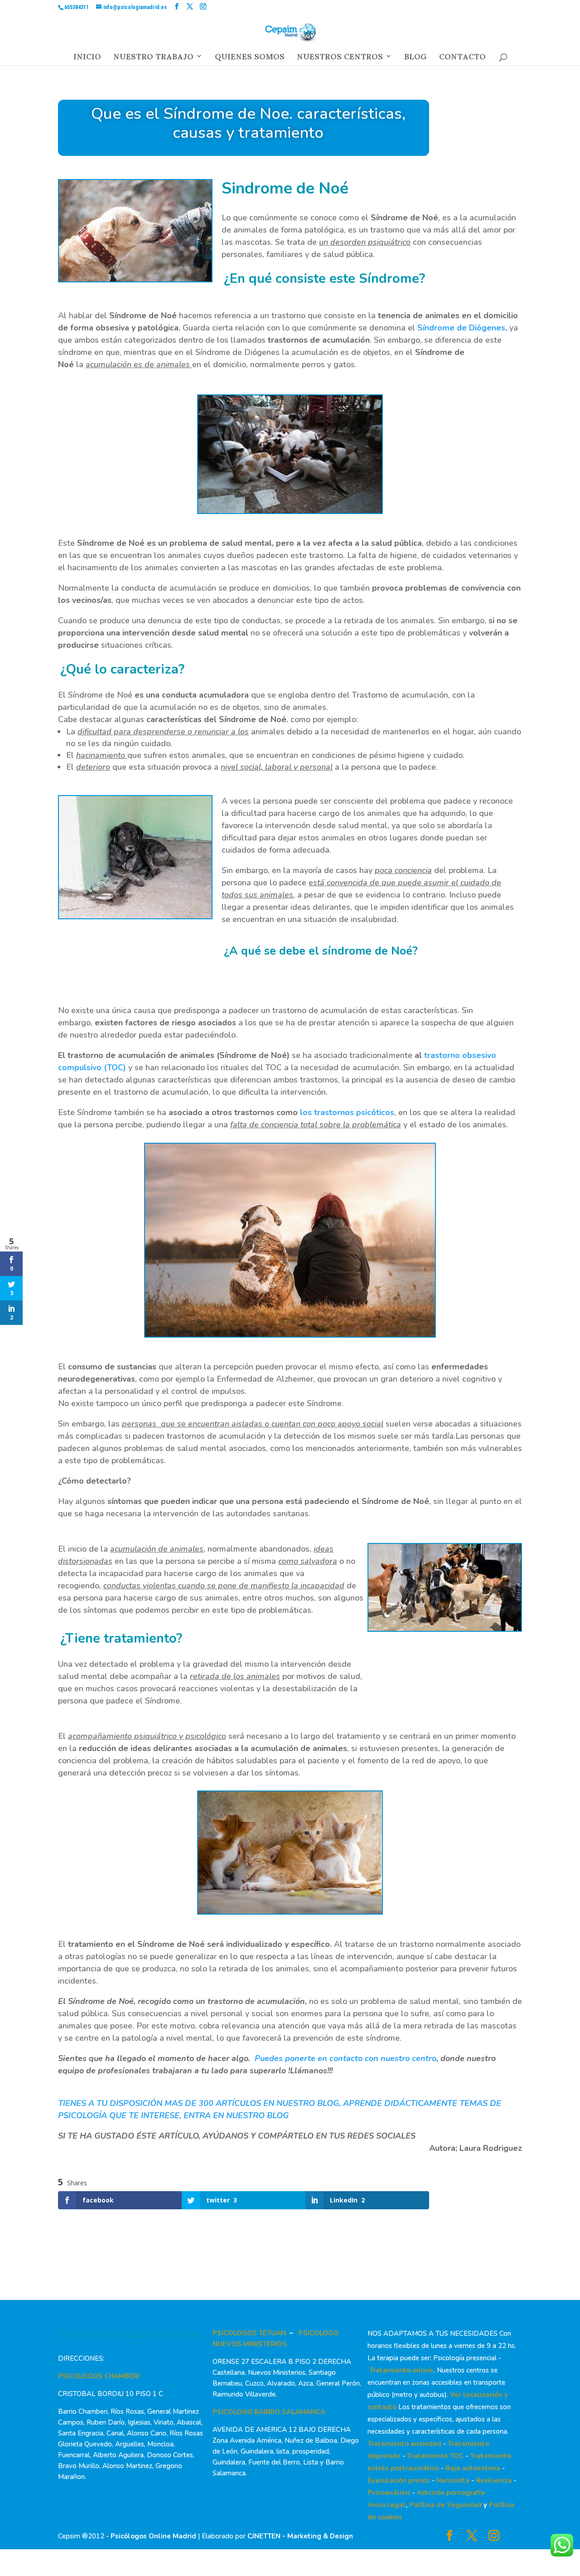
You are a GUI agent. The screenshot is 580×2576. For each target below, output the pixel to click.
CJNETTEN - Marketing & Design (300, 2536)
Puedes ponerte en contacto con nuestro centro (346, 2058)
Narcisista (453, 2480)
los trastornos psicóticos (347, 1112)
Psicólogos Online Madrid (153, 2536)
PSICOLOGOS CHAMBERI (99, 2376)
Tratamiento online (401, 2370)
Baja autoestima (473, 2468)
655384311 (77, 7)
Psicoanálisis (389, 2493)
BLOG (416, 59)
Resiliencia (494, 2480)
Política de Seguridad (445, 2505)
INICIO (87, 59)
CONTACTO (462, 59)
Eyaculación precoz (399, 2480)
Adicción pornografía (451, 2493)
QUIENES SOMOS (250, 59)
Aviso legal (387, 2505)
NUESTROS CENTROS (340, 59)
